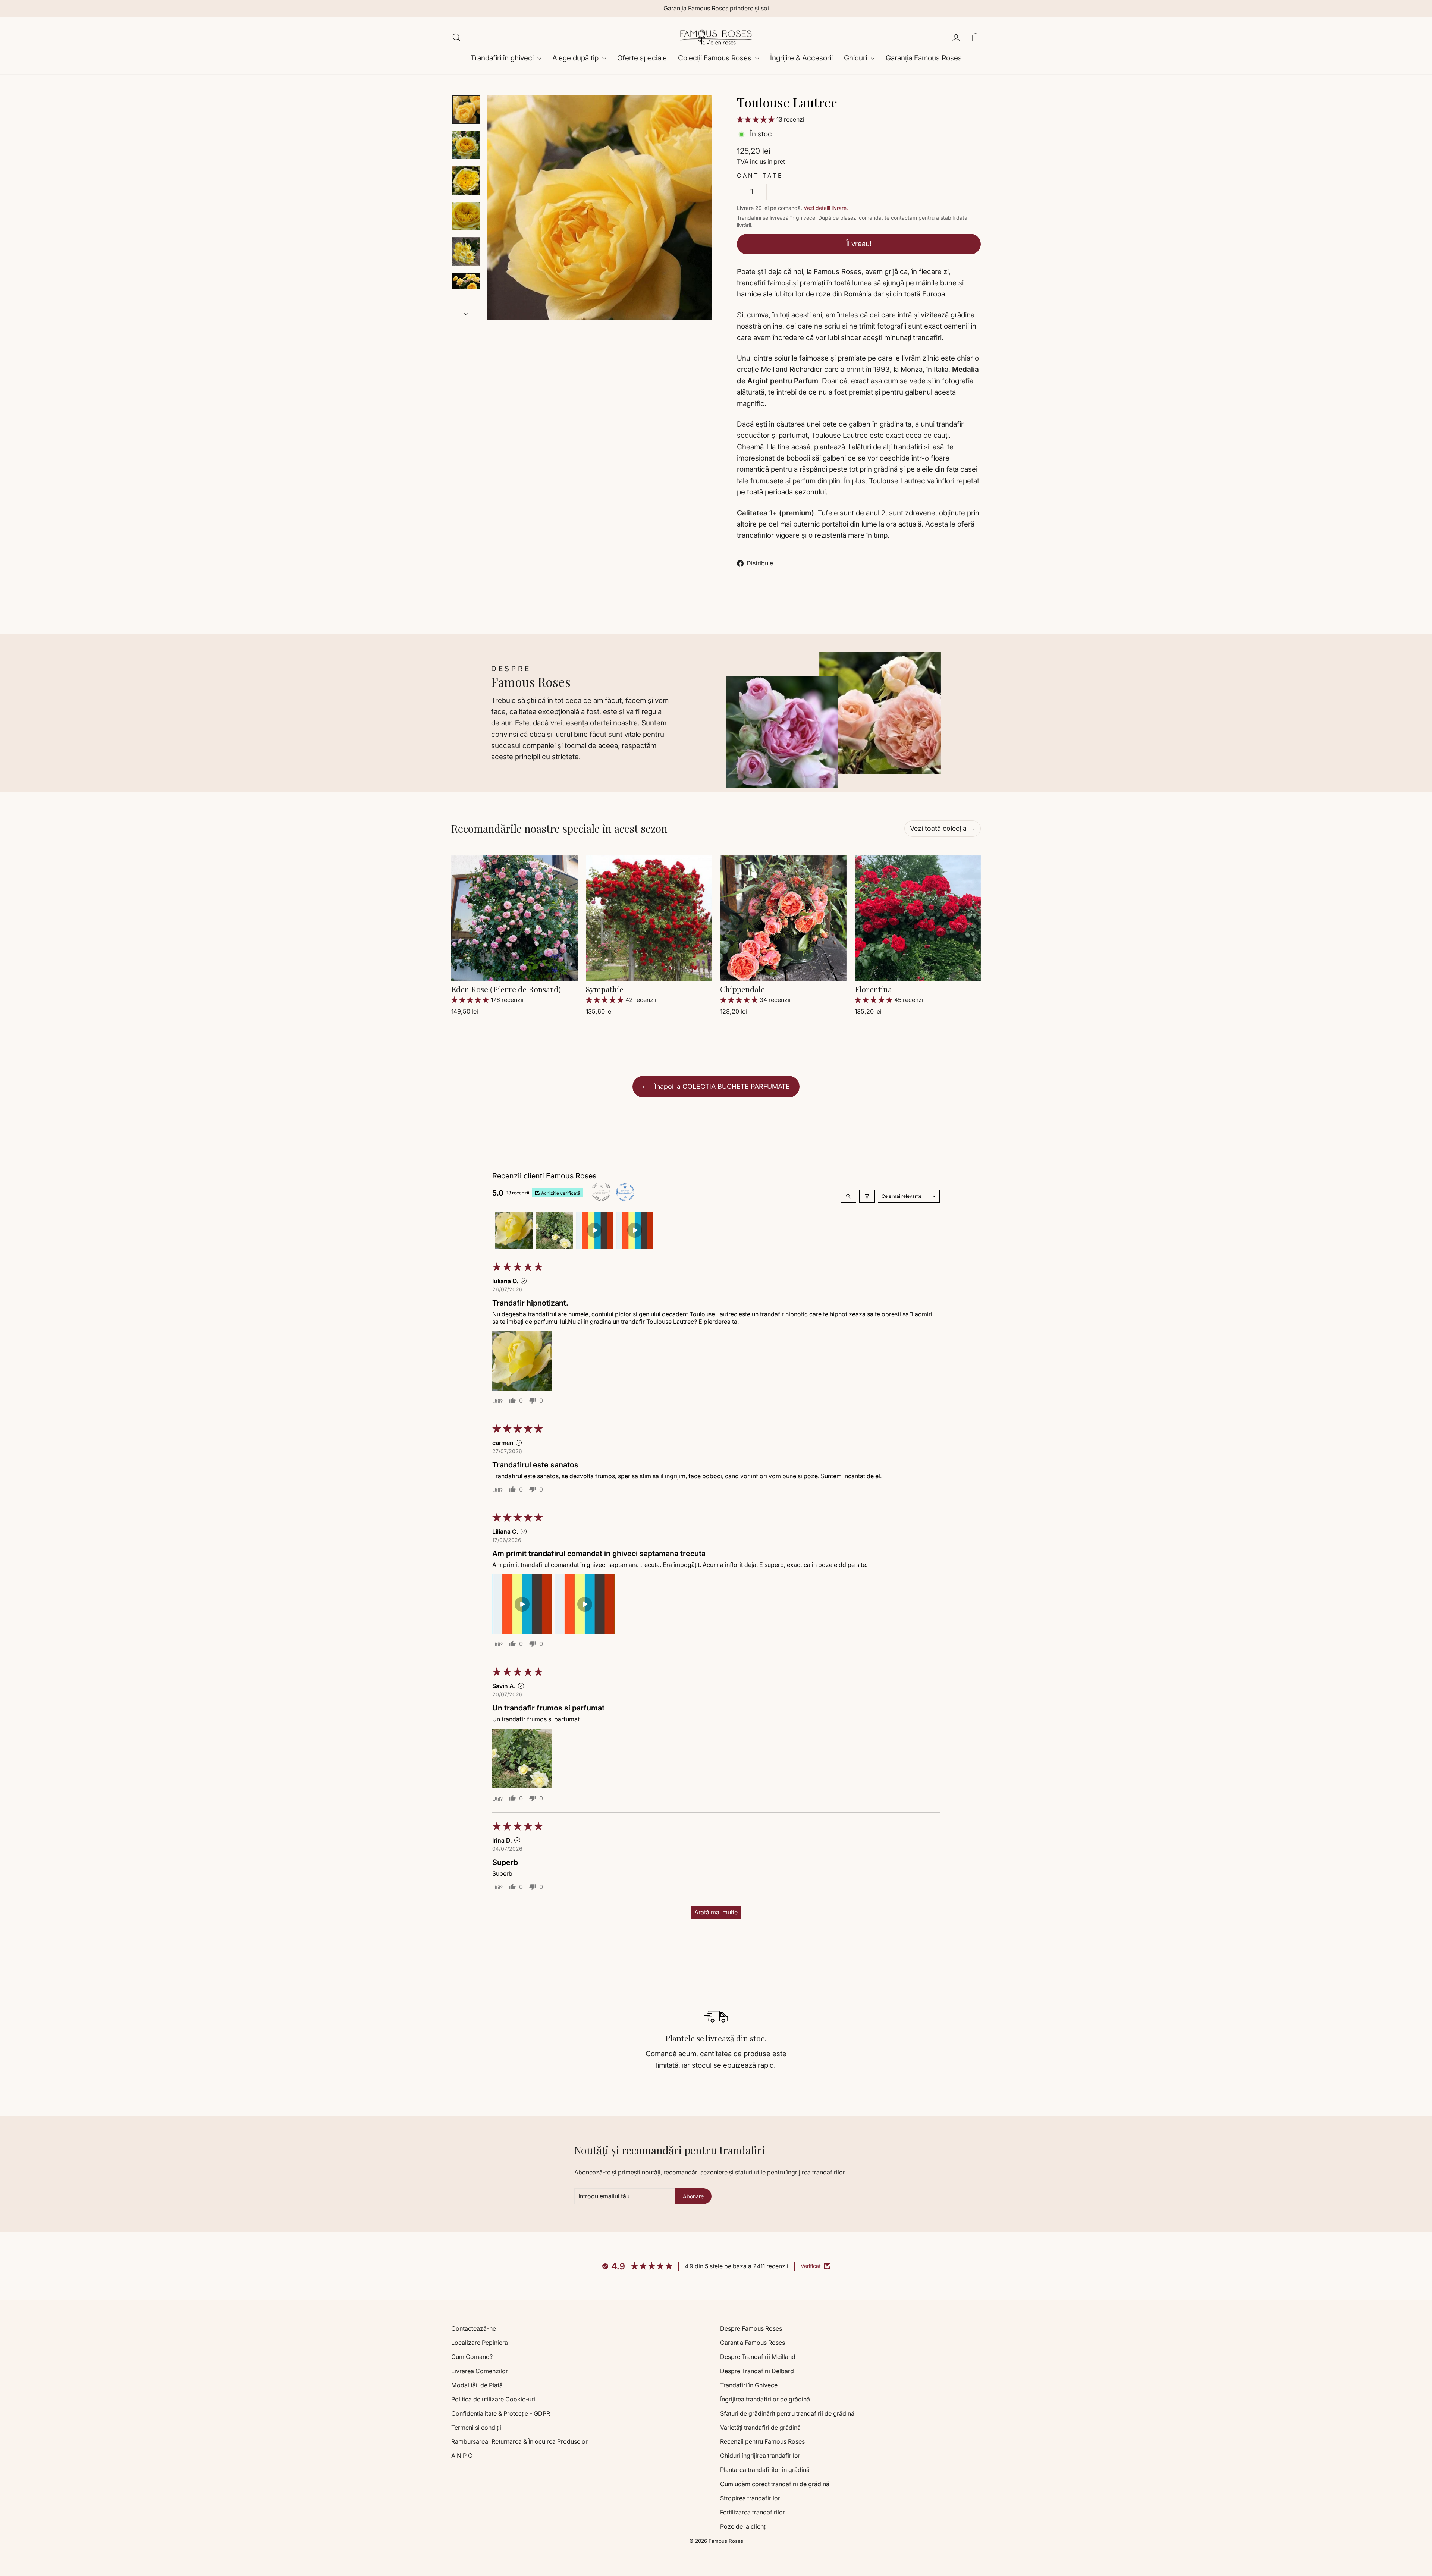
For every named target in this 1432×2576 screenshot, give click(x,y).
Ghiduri (856, 58)
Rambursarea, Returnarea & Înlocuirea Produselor (519, 2441)
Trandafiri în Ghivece (749, 2385)
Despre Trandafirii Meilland (758, 2357)
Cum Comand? (472, 2357)
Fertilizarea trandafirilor (753, 2512)
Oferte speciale (642, 58)
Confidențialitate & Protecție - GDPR (501, 2413)
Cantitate (760, 175)
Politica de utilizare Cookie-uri (493, 2399)
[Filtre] (867, 1196)
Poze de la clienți (743, 2526)
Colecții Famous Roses (716, 58)
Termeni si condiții (476, 2428)
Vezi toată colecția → (943, 828)
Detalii (514, 971)
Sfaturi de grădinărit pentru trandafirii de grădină (787, 2413)
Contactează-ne (474, 2328)
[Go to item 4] (635, 1230)
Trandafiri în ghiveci (503, 58)
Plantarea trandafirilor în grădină (765, 2470)
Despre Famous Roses (751, 2328)
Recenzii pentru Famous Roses (762, 2441)
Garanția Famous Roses (924, 58)
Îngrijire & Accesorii (801, 58)
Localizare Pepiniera (480, 2343)
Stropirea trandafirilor (750, 2498)
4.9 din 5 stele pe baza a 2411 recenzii (737, 2266)
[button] (757, 119)
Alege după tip (576, 58)
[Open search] (848, 1196)
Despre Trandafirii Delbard (757, 2371)
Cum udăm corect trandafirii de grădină (775, 2484)
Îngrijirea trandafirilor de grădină (765, 2399)
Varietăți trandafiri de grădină (760, 2428)
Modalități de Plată (477, 2385)
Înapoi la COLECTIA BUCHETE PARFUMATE (721, 1086)
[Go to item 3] (594, 1230)
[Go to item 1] (514, 1230)
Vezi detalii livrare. (826, 208)
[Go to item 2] (554, 1230)
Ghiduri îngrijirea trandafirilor (760, 2456)
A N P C (462, 2456)
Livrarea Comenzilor (480, 2371)
